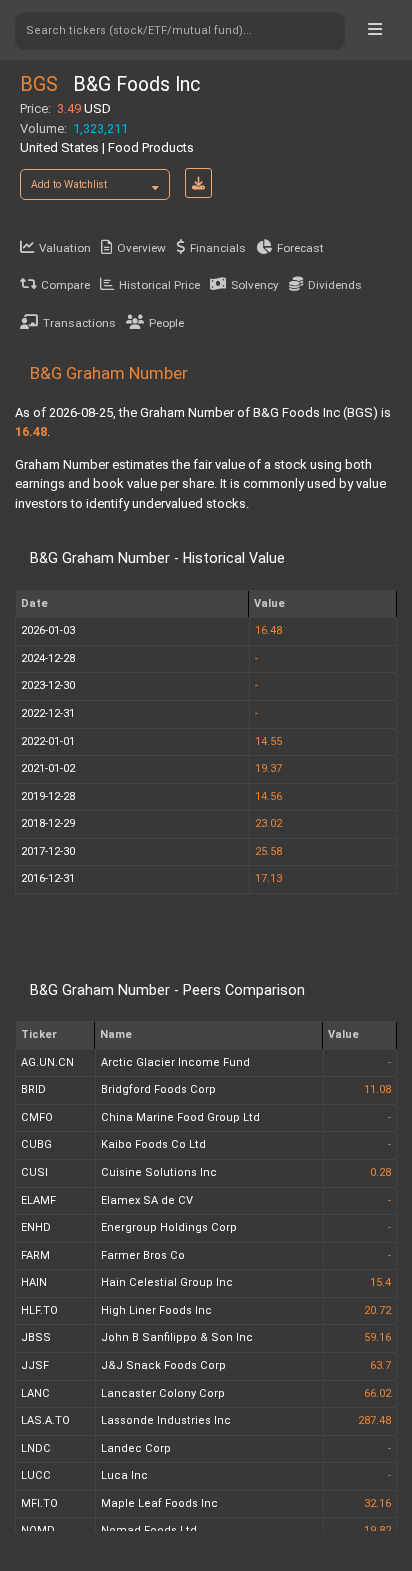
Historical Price (159, 285)
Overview (141, 248)
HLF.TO (39, 1310)
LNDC (36, 1448)
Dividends (335, 285)
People (166, 323)
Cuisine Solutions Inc (159, 1172)
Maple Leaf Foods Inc (159, 1503)
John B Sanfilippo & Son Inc (177, 1337)
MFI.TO (39, 1503)
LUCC (36, 1475)
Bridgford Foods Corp (158, 1089)
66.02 (377, 1393)
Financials (218, 248)
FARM (35, 1255)
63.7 (380, 1365)
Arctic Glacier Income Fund (175, 1062)
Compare (65, 285)
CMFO (37, 1117)
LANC (35, 1393)
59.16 (377, 1337)
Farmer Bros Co (143, 1255)
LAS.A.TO (45, 1420)
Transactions (79, 323)
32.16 (377, 1503)
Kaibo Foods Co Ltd (153, 1144)
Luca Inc (124, 1475)
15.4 (380, 1282)
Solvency (255, 285)
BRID (33, 1089)
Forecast (300, 248)
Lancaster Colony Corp (163, 1393)
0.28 (380, 1172)
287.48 (374, 1420)
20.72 (377, 1310)
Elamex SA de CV (147, 1200)
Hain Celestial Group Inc (167, 1282)
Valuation (65, 248)
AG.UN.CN (47, 1062)
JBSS (36, 1337)
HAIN (34, 1282)
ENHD (36, 1227)
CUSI (34, 1172)
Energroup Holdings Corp (169, 1227)
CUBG (36, 1144)
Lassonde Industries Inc (166, 1420)
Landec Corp (136, 1448)
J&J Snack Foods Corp (163, 1365)
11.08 (377, 1089)
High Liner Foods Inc (156, 1310)
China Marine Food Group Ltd (180, 1117)
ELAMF (38, 1200)
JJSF (35, 1365)
